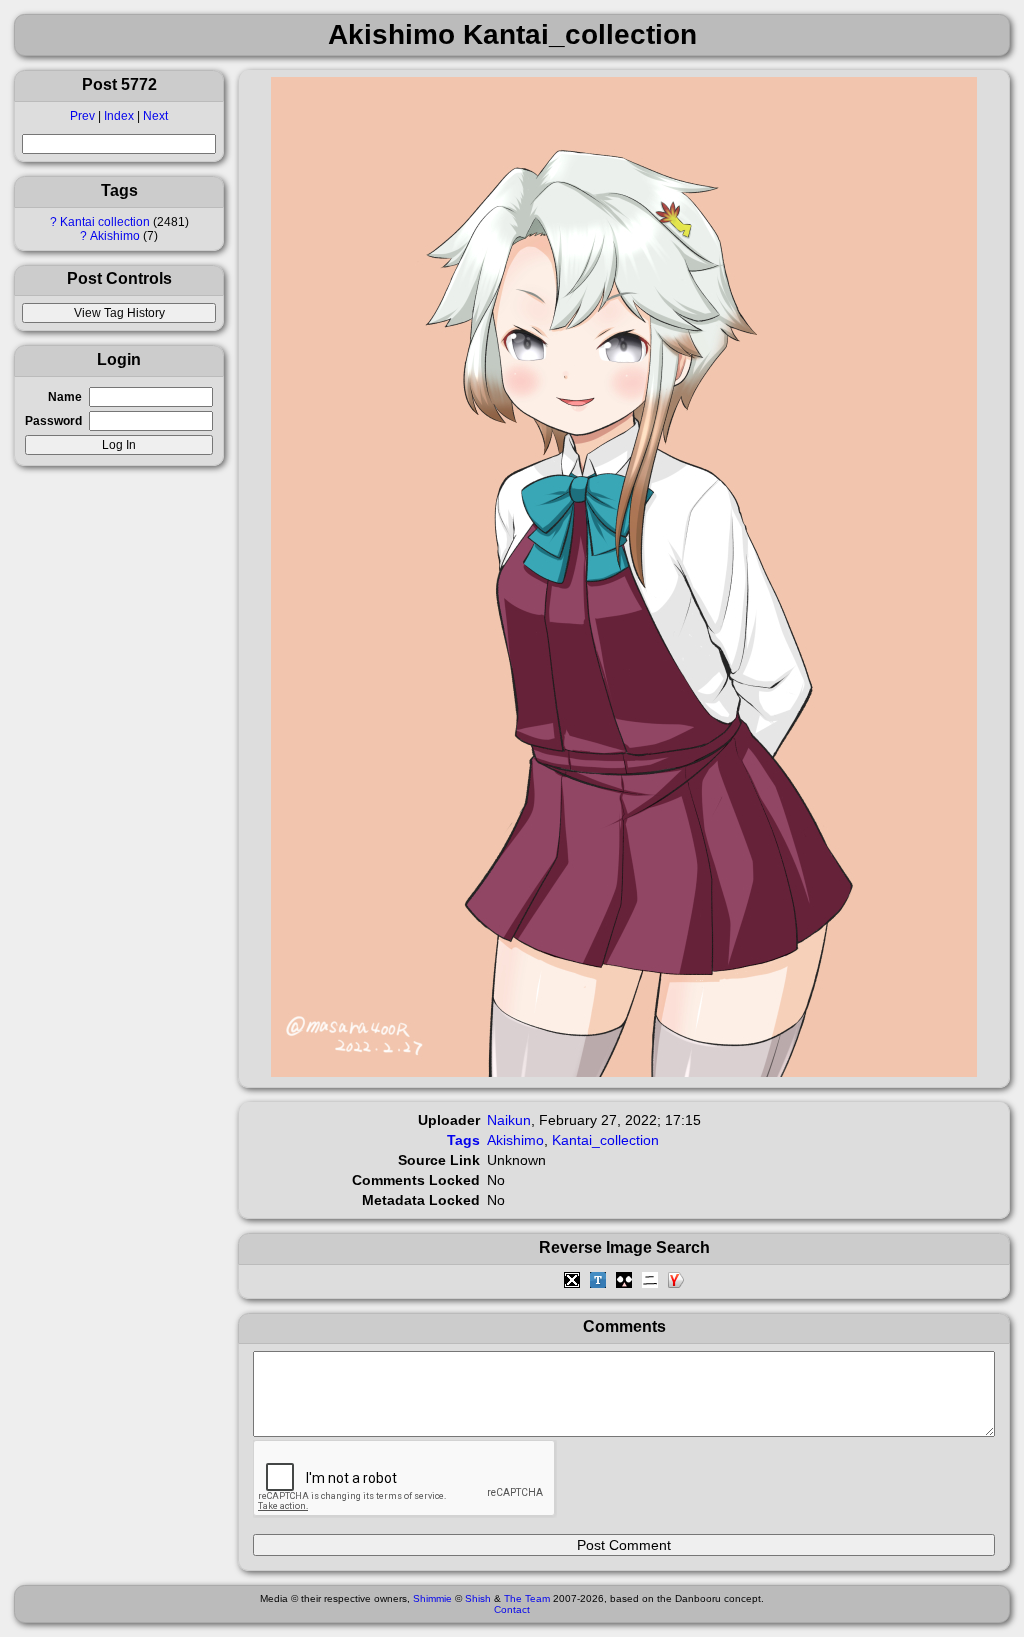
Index (119, 116)
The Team (527, 1598)
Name (65, 397)
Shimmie (432, 1598)
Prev (82, 116)
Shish (478, 1598)
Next (155, 116)
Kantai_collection (605, 1140)
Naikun (509, 1120)
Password (53, 421)
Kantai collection (105, 222)
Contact (512, 1609)
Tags (463, 1140)
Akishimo (115, 236)
